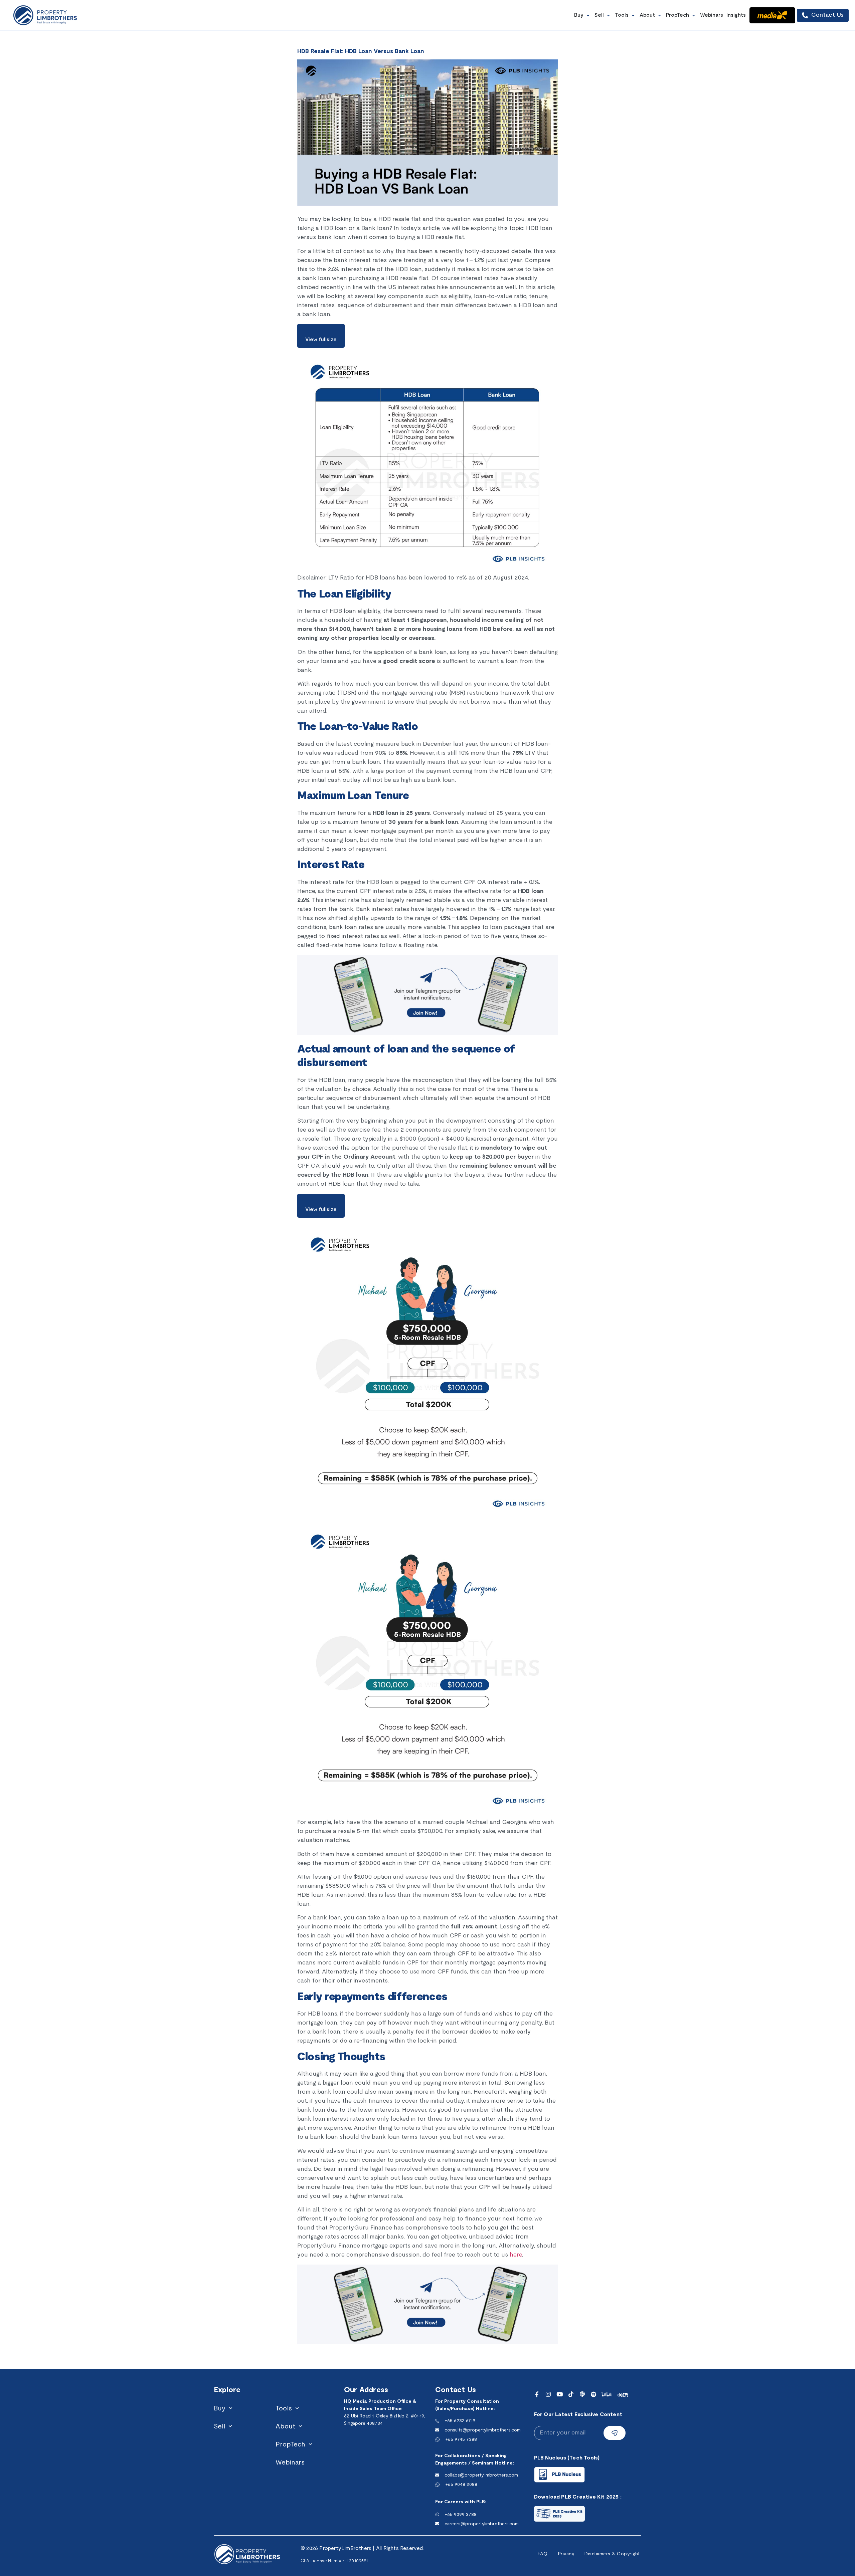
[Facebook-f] (537, 2394)
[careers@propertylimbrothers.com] (437, 2524)
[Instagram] (548, 2394)
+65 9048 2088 (461, 2485)
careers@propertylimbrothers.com (482, 2524)
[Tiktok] (571, 2394)
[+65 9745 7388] (438, 2439)
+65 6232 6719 (460, 2421)
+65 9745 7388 (461, 2440)
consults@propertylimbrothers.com (483, 2430)
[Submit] (615, 2433)
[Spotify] (594, 2394)
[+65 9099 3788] (437, 2515)
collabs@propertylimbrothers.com (481, 2475)
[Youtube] (560, 2394)
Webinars (290, 2463)
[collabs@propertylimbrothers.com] (437, 2475)
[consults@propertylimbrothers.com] (437, 2430)
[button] (583, 15)
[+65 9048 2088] (438, 2485)
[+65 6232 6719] (437, 2421)
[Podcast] (582, 2394)
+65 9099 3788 (461, 2515)
